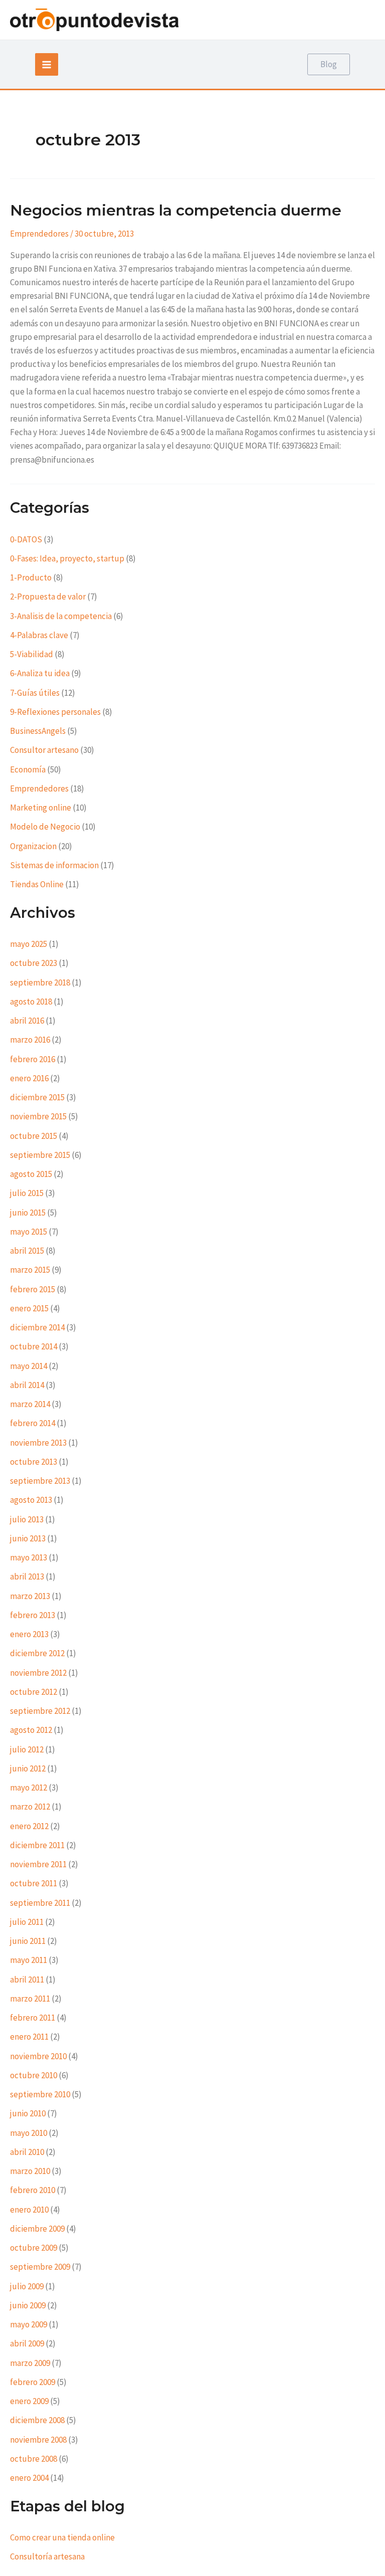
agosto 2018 (31, 1002)
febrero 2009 (33, 2382)
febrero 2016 (33, 1059)
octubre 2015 (34, 1136)
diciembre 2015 (37, 1097)
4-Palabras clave (39, 635)
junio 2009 (28, 2305)
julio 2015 (27, 1193)
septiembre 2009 (40, 2267)
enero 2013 (29, 1634)
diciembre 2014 (37, 1327)
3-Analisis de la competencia (61, 616)
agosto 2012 (31, 1730)
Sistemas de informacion (54, 865)
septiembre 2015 (40, 1155)
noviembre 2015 (38, 1116)
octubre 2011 (34, 1883)
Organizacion (33, 846)
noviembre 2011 (38, 1864)
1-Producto (31, 577)
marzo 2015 (30, 1270)
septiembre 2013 (40, 1481)
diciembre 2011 (37, 1845)
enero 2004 (29, 2478)
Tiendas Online (37, 884)
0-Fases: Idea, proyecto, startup (67, 558)
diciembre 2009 (37, 2229)
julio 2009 (27, 2286)
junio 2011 (28, 1941)
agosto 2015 (31, 1174)
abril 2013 (27, 1576)
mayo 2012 (29, 1788)
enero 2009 (29, 2401)
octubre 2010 (34, 2075)
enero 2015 (29, 1308)
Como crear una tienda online (62, 2537)
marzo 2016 (30, 1040)
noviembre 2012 (38, 1673)
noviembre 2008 (38, 2440)
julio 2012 (27, 1749)
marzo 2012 (30, 1807)
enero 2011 (29, 2037)
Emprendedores (39, 234)
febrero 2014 (33, 1423)
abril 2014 (27, 1385)
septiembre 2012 (40, 1711)
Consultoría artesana (47, 2556)
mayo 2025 (29, 944)
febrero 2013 (33, 1615)
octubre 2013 (34, 1462)
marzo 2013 (30, 1596)
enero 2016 (29, 1078)
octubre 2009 (34, 2248)
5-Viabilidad (32, 654)
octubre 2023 (34, 963)
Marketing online (41, 808)
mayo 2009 (29, 2324)
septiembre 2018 (40, 982)
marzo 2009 (30, 2363)
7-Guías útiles (35, 693)
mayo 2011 (29, 1960)
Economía (28, 769)
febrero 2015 (33, 1289)
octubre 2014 (34, 1346)
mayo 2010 (29, 2133)
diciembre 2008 (37, 2420)
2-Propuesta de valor (48, 597)
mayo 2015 (29, 1232)
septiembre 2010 (40, 2094)
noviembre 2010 (38, 2056)
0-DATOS (26, 539)
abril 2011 (27, 1979)
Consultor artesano (44, 750)
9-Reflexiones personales (55, 712)
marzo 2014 (30, 1404)
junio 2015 (28, 1213)
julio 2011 (27, 1922)
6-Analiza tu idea (40, 673)
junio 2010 (28, 2113)
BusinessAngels (38, 731)
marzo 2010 (30, 2171)
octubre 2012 (34, 1692)
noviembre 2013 (38, 1443)
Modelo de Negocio (45, 827)
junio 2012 (28, 1768)
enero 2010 (29, 2210)
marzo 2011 (30, 1999)
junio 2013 (28, 1538)
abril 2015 (27, 1251)
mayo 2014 (29, 1366)
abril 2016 (27, 1021)
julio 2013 (27, 1519)
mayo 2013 (29, 1557)
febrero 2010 (33, 2190)
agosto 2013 (31, 1500)
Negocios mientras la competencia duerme (176, 210)
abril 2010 (27, 2152)
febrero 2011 (33, 2018)
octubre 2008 (34, 2459)
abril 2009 (27, 2343)
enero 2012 (29, 1826)
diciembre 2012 (37, 1653)
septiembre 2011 (40, 1903)
